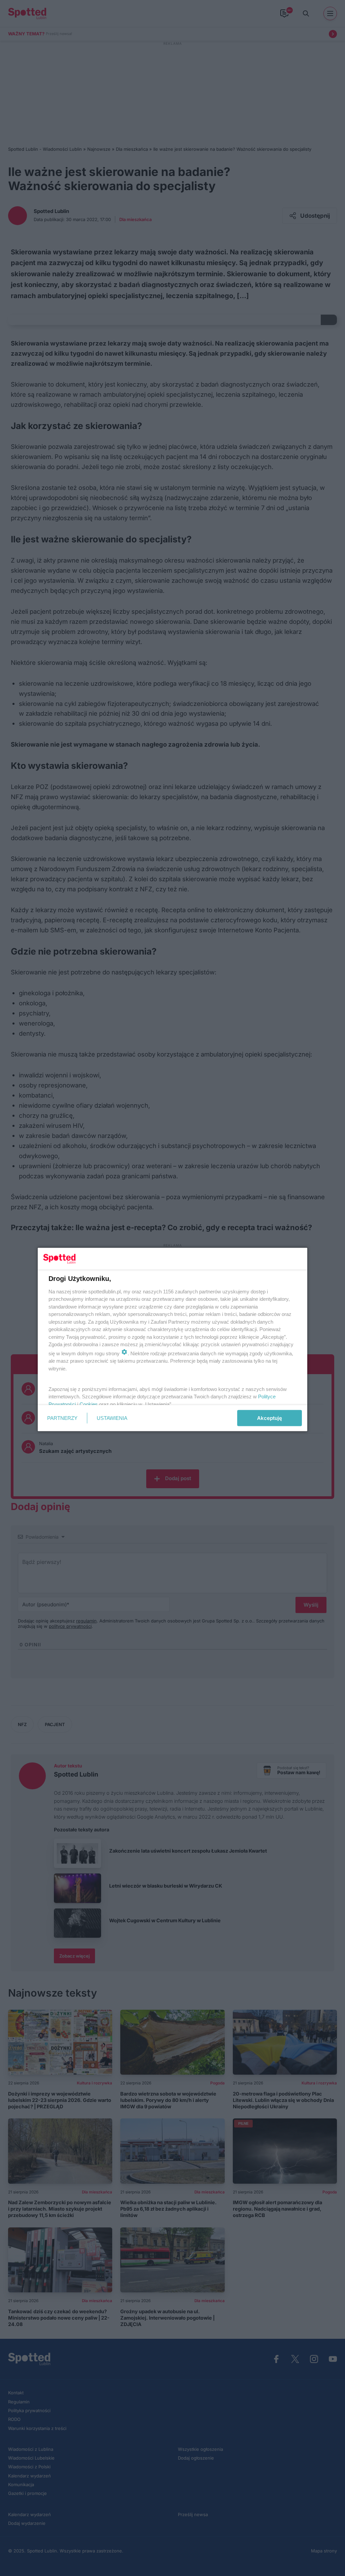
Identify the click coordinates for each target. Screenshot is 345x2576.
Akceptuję (270, 1418)
